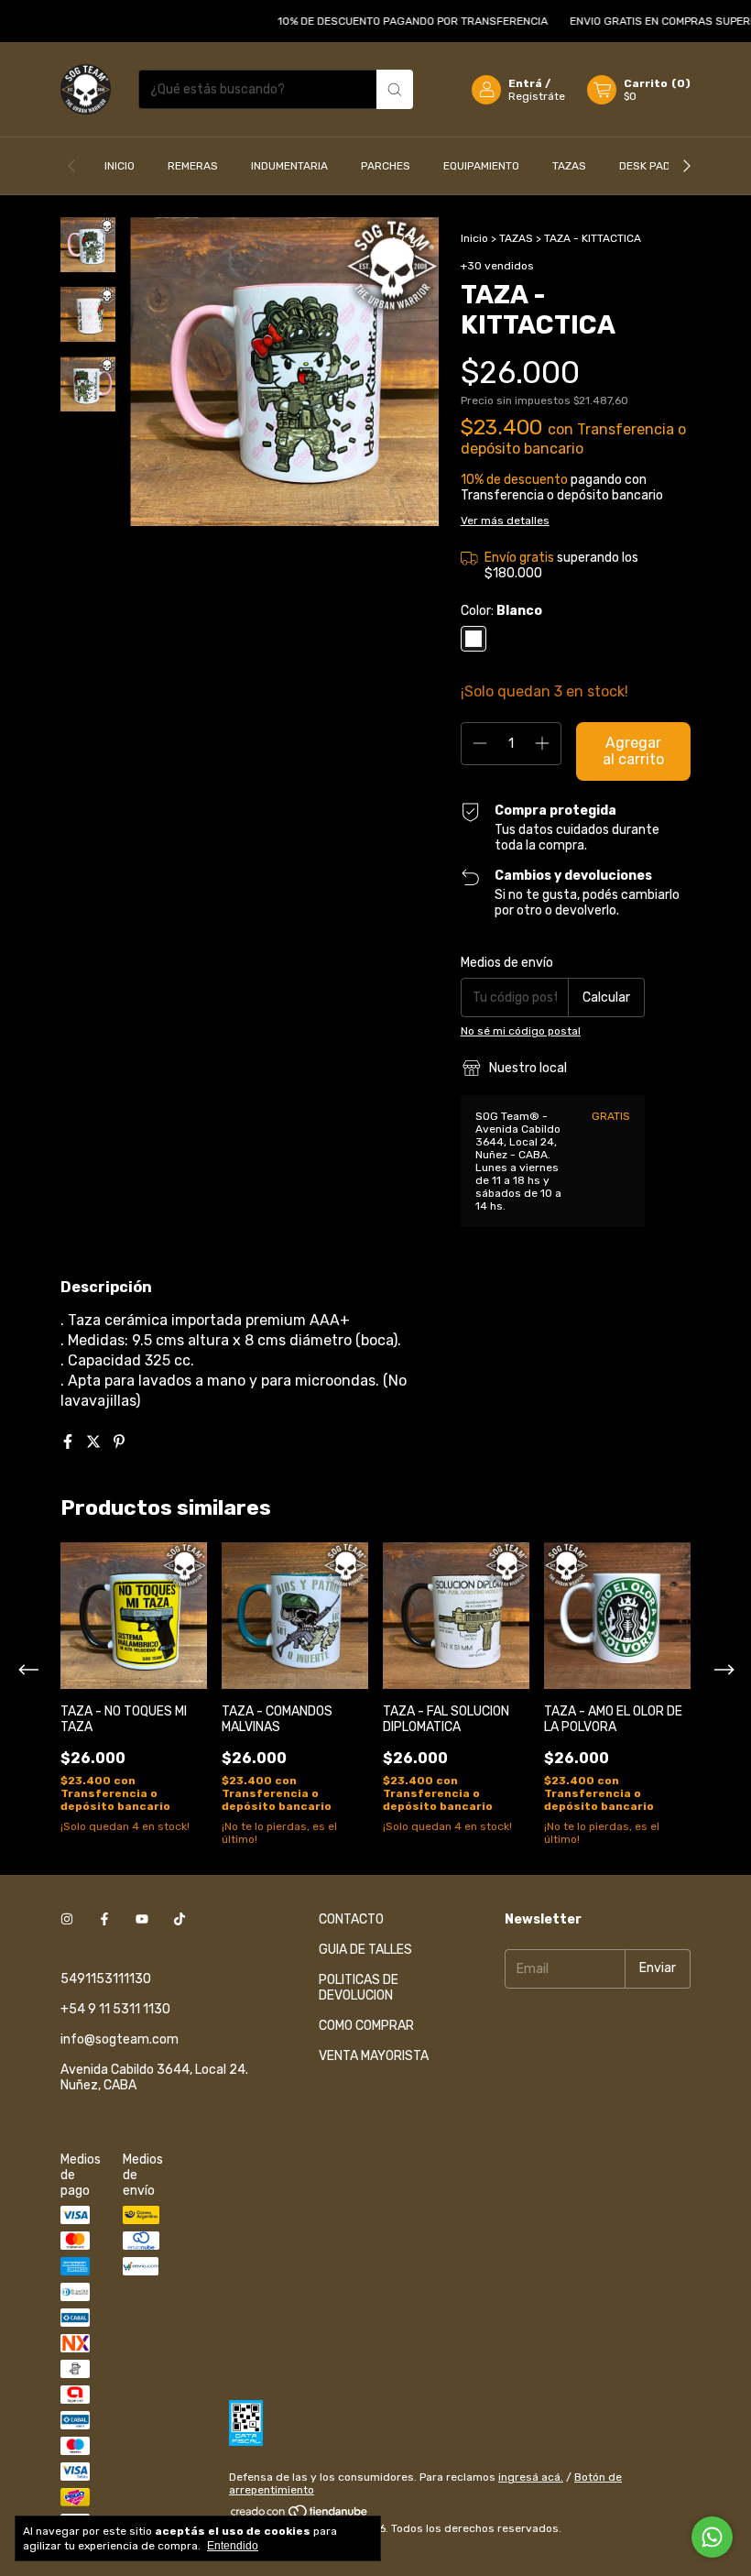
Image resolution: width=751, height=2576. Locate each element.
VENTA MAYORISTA (374, 2056)
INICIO (120, 166)
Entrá (525, 83)
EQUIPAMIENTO (481, 166)
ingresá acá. (531, 2477)
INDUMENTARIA (289, 166)
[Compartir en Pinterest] (119, 1442)
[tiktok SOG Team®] (180, 1919)
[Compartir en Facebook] (70, 1442)
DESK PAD (645, 166)
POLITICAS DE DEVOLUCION (359, 1988)
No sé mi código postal (521, 1031)
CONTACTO (351, 1919)
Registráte (537, 96)
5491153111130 (106, 1979)
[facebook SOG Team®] (104, 1919)
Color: (501, 611)
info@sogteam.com (120, 2039)
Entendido (233, 2546)
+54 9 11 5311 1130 (115, 2009)
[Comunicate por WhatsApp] (712, 2537)
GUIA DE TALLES (365, 1950)
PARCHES (386, 166)
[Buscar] (395, 89)
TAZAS (569, 166)
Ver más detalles (505, 521)
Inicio (474, 238)
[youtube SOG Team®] (142, 1919)
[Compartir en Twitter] (95, 1442)
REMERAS (193, 166)
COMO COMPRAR (366, 2026)
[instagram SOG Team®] (67, 1919)
